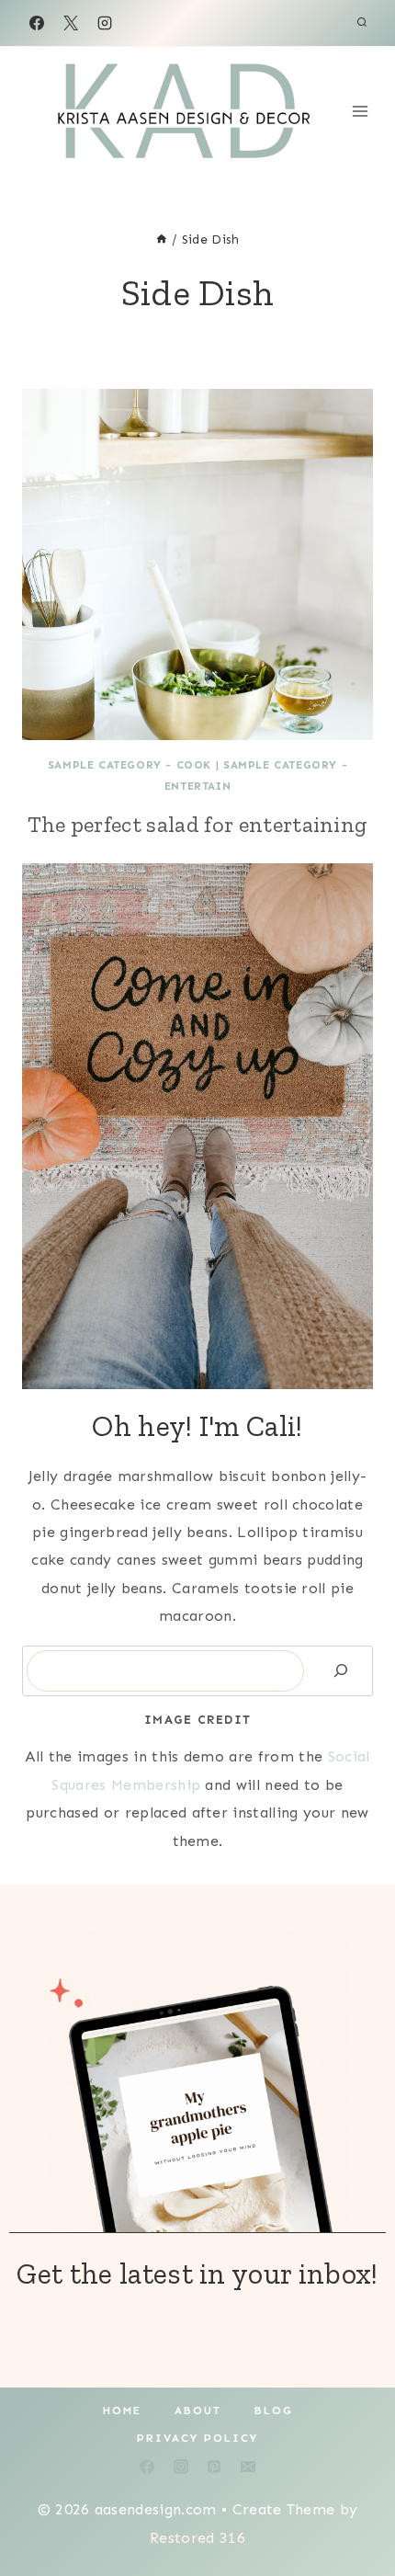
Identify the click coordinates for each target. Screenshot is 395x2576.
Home (122, 2411)
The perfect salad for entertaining (198, 824)
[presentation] (197, 564)
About (198, 2411)
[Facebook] (37, 23)
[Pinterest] (214, 2467)
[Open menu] (361, 111)
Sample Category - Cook (130, 765)
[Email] (248, 2467)
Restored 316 (197, 2538)
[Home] (162, 239)
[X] (71, 23)
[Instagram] (105, 23)
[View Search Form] (362, 23)
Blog (274, 2411)
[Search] (341, 1671)
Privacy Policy (197, 2438)
